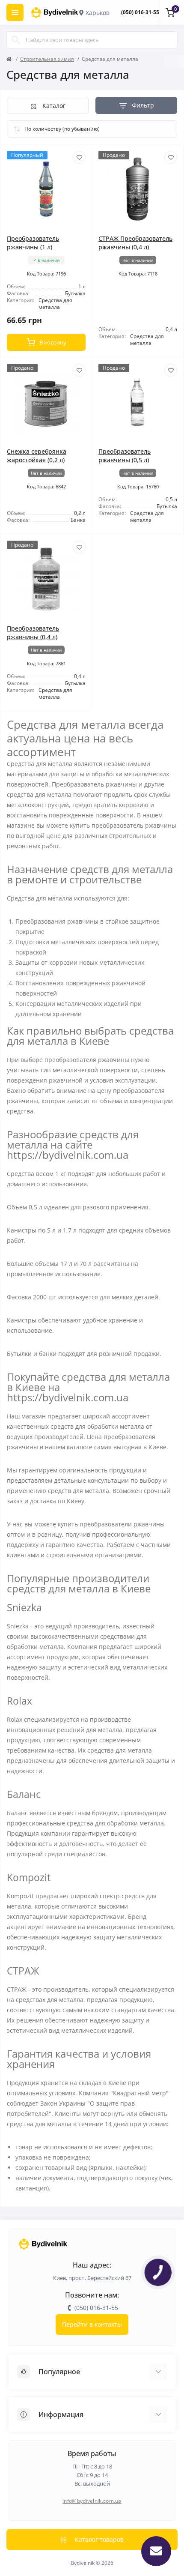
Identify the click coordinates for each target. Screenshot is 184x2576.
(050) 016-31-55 (140, 12)
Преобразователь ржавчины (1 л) (33, 243)
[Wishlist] (79, 157)
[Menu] (15, 12)
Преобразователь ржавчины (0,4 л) (33, 633)
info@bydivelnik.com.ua (92, 2501)
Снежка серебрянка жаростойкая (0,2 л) (37, 456)
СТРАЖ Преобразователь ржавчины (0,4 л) (135, 243)
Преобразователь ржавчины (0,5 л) (125, 456)
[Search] (16, 40)
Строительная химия (47, 59)
